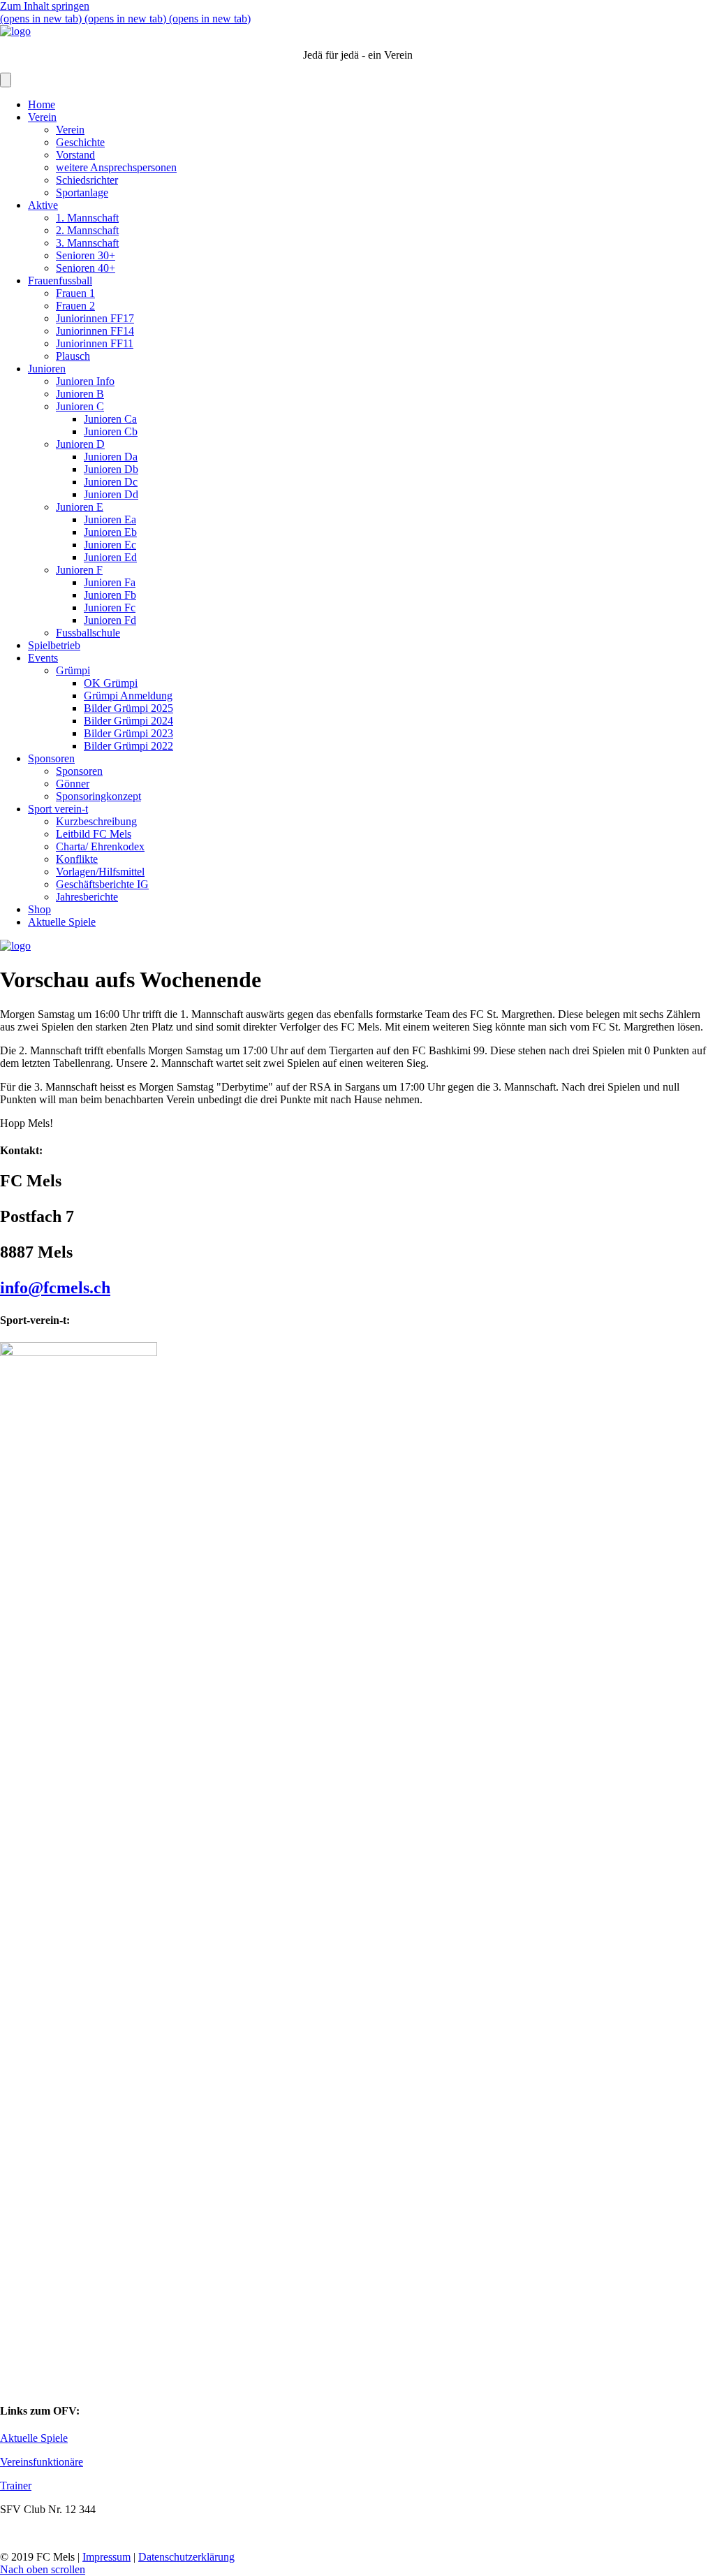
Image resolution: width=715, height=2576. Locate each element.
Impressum (106, 2557)
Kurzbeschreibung (96, 821)
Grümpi (73, 670)
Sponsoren (51, 758)
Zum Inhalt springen (45, 6)
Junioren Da (111, 457)
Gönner (73, 784)
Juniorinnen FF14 (95, 331)
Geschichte (80, 142)
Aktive (43, 205)
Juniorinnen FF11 (95, 343)
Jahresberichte (87, 897)
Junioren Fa (110, 582)
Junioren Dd (111, 494)
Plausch (73, 356)
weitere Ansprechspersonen (116, 167)
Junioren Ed (110, 557)
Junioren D (80, 444)
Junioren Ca (110, 419)
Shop (39, 909)
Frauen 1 (75, 293)
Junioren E (80, 507)
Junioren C (80, 406)
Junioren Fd (110, 620)
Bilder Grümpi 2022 (128, 746)
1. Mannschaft (87, 218)
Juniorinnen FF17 (95, 318)
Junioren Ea (110, 519)
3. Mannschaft (87, 243)
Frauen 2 (75, 306)
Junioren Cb (111, 431)
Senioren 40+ (86, 268)
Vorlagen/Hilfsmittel (100, 872)
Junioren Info (85, 381)
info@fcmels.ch (55, 1288)
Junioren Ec (110, 545)
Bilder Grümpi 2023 (128, 733)
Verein (42, 117)
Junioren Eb (110, 532)
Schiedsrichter (87, 180)
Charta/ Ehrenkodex (100, 846)
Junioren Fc (110, 607)
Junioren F (79, 570)
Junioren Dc (111, 482)
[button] (43, 2569)
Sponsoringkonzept (98, 796)
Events (43, 658)
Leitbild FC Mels (94, 834)
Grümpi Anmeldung (128, 696)
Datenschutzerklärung (186, 2557)
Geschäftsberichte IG (102, 884)
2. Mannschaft (87, 230)
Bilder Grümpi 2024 (128, 721)
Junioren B (80, 394)
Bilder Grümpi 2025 (128, 708)
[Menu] (6, 80)
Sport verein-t (58, 809)
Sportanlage (82, 192)
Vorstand (75, 155)
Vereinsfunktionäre (42, 2462)
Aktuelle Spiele (62, 922)
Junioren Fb (110, 595)
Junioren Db (111, 469)
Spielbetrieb (54, 645)
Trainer (16, 2486)
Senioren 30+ (86, 255)
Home (42, 104)
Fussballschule (88, 633)
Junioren (47, 369)
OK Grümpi (111, 683)
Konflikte (77, 859)
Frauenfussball (60, 281)
